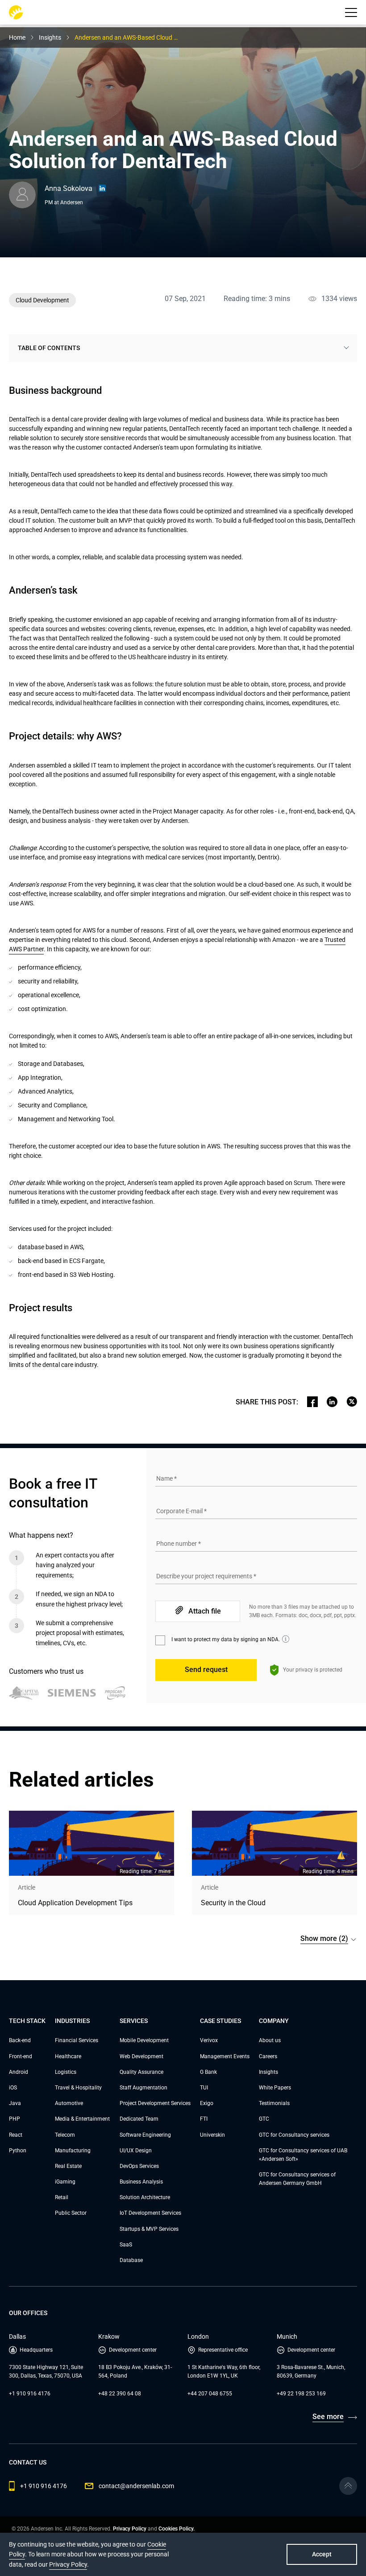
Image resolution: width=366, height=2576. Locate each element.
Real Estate (68, 2166)
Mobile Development (144, 2040)
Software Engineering (145, 2135)
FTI (204, 2119)
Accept (322, 2554)
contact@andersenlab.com (136, 2486)
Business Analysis (141, 2182)
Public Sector (71, 2213)
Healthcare (68, 2056)
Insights (268, 2072)
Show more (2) (324, 1938)
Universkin (212, 2135)
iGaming (65, 2182)
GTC (264, 2119)
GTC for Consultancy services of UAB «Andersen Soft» (303, 2155)
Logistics (66, 2072)
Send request (206, 1670)
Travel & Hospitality (78, 2088)
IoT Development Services (150, 2213)
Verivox (209, 2040)
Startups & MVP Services (149, 2229)
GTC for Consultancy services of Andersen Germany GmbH (297, 2179)
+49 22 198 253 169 (301, 2394)
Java (15, 2103)
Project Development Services (155, 2103)
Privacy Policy (130, 2529)
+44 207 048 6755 (210, 2394)
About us (270, 2040)
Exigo (207, 2103)
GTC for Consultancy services (294, 2135)
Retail (62, 2197)
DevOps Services (139, 2166)
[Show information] (286, 1639)
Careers (268, 2056)
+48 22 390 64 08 (120, 2394)
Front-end (21, 2056)
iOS (13, 2088)
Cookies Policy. (177, 2529)
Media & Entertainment (82, 2119)
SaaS (126, 2245)
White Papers (275, 2088)
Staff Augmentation (143, 2088)
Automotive (69, 2103)
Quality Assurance (141, 2072)
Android (19, 2072)
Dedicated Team (139, 2119)
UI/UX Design (136, 2151)
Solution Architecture (145, 2197)
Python (18, 2151)
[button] (351, 12)
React (16, 2135)
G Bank (208, 2072)
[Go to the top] (348, 2486)
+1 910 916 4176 (30, 2394)
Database (131, 2260)
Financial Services (77, 2040)
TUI (204, 2088)
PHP (15, 2119)
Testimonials (274, 2103)
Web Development (141, 2056)
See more (328, 2417)
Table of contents (49, 348)
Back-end (20, 2040)
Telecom (65, 2135)
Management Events (225, 2056)
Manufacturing (73, 2151)
